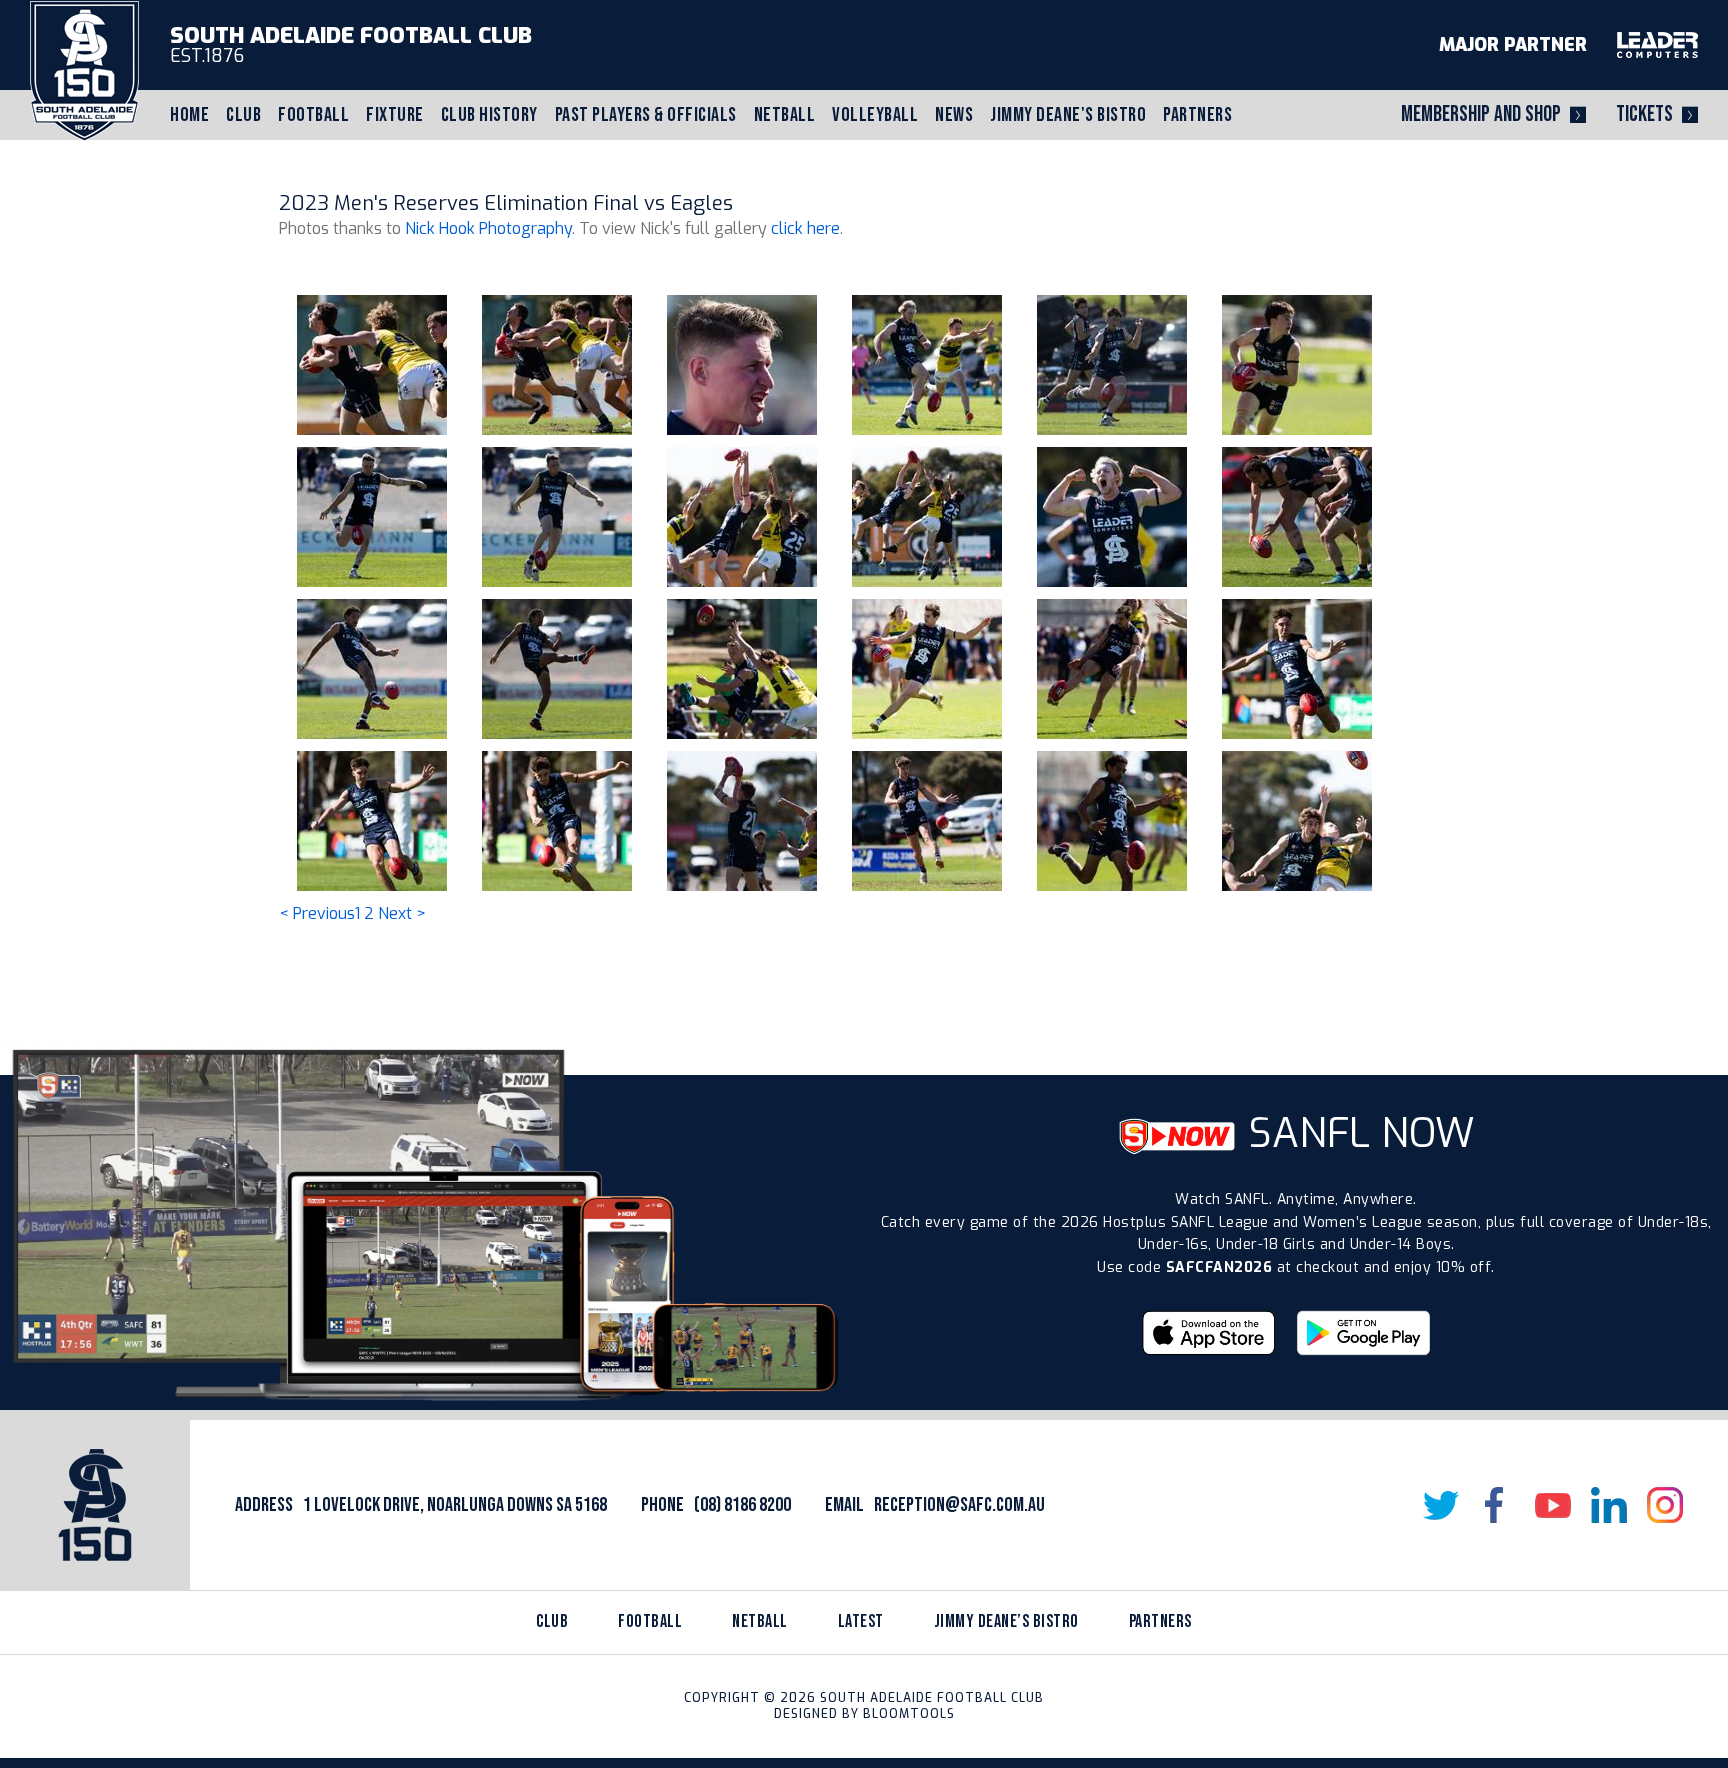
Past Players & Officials (646, 115)
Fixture (395, 115)
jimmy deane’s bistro (1006, 1621)
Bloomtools (909, 1714)
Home (189, 115)
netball (760, 1621)
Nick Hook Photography (488, 228)
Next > (402, 913)
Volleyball (875, 115)
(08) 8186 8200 (742, 1505)
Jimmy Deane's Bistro (1068, 115)
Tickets (1644, 114)
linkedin (1609, 1505)
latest (861, 1621)
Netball (785, 115)
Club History (489, 115)
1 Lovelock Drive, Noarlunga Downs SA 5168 (455, 1505)
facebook (1497, 1505)
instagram (1665, 1505)
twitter (1441, 1505)
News (954, 115)
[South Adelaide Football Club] (84, 69)
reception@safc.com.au (959, 1505)
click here (805, 228)
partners (1160, 1621)
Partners (1197, 115)
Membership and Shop (1481, 114)
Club (243, 115)
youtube (1553, 1505)
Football (313, 115)
